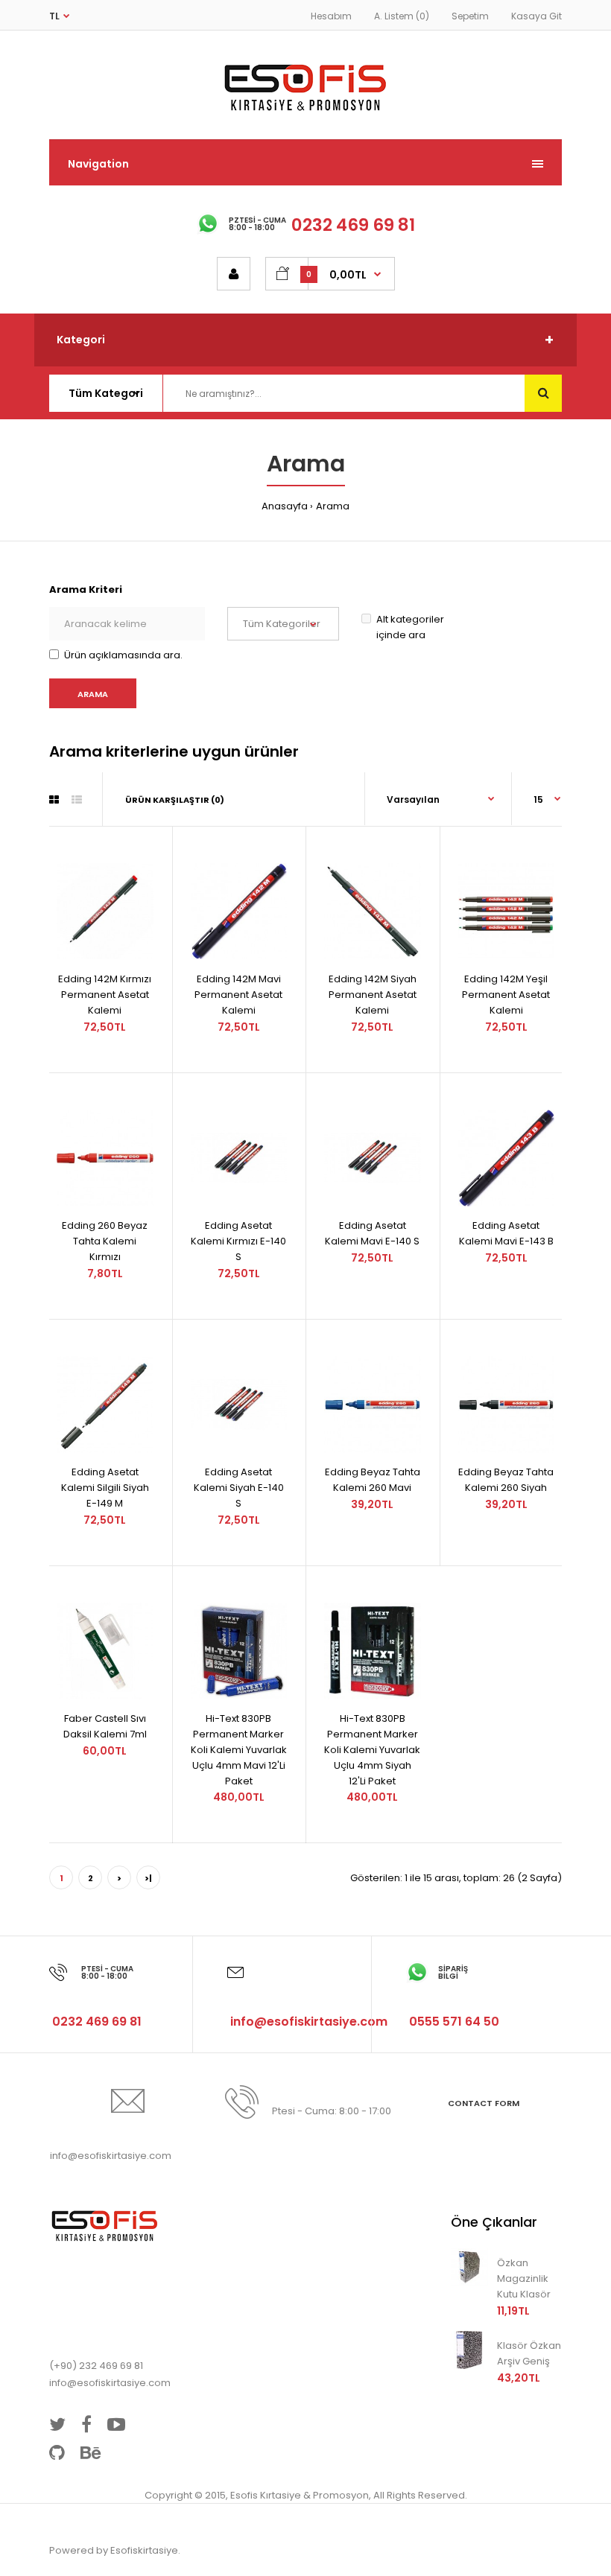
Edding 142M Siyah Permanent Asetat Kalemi (373, 995)
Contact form (484, 2103)
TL (54, 16)
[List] (77, 800)
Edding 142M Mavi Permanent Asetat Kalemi (238, 995)
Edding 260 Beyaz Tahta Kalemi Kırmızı (105, 1241)
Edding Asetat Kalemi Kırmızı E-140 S (238, 1241)
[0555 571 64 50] (453, 1990)
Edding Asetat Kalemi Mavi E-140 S (372, 1233)
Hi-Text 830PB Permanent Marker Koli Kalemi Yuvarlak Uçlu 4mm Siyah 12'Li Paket (372, 1749)
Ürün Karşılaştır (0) (175, 800)
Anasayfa (285, 506)
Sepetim (470, 16)
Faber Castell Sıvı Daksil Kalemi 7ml (105, 1726)
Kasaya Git (536, 16)
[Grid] (54, 800)
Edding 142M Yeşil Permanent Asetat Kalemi (506, 995)
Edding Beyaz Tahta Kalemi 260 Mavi (373, 1480)
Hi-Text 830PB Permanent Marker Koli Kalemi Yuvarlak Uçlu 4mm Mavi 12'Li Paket (239, 1749)
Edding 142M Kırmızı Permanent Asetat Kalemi (105, 995)
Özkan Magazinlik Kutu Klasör (524, 2278)
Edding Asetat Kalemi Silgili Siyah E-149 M (105, 1488)
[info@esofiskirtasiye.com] (307, 1990)
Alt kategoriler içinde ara (410, 627)
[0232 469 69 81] (95, 1990)
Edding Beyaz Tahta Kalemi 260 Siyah (506, 1480)
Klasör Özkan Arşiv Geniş (529, 2353)
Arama (333, 506)
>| (148, 1878)
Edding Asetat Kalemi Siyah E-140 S (239, 1488)
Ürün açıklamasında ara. (123, 655)
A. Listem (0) (402, 16)
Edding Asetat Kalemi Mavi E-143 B (506, 1233)
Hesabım (331, 16)
